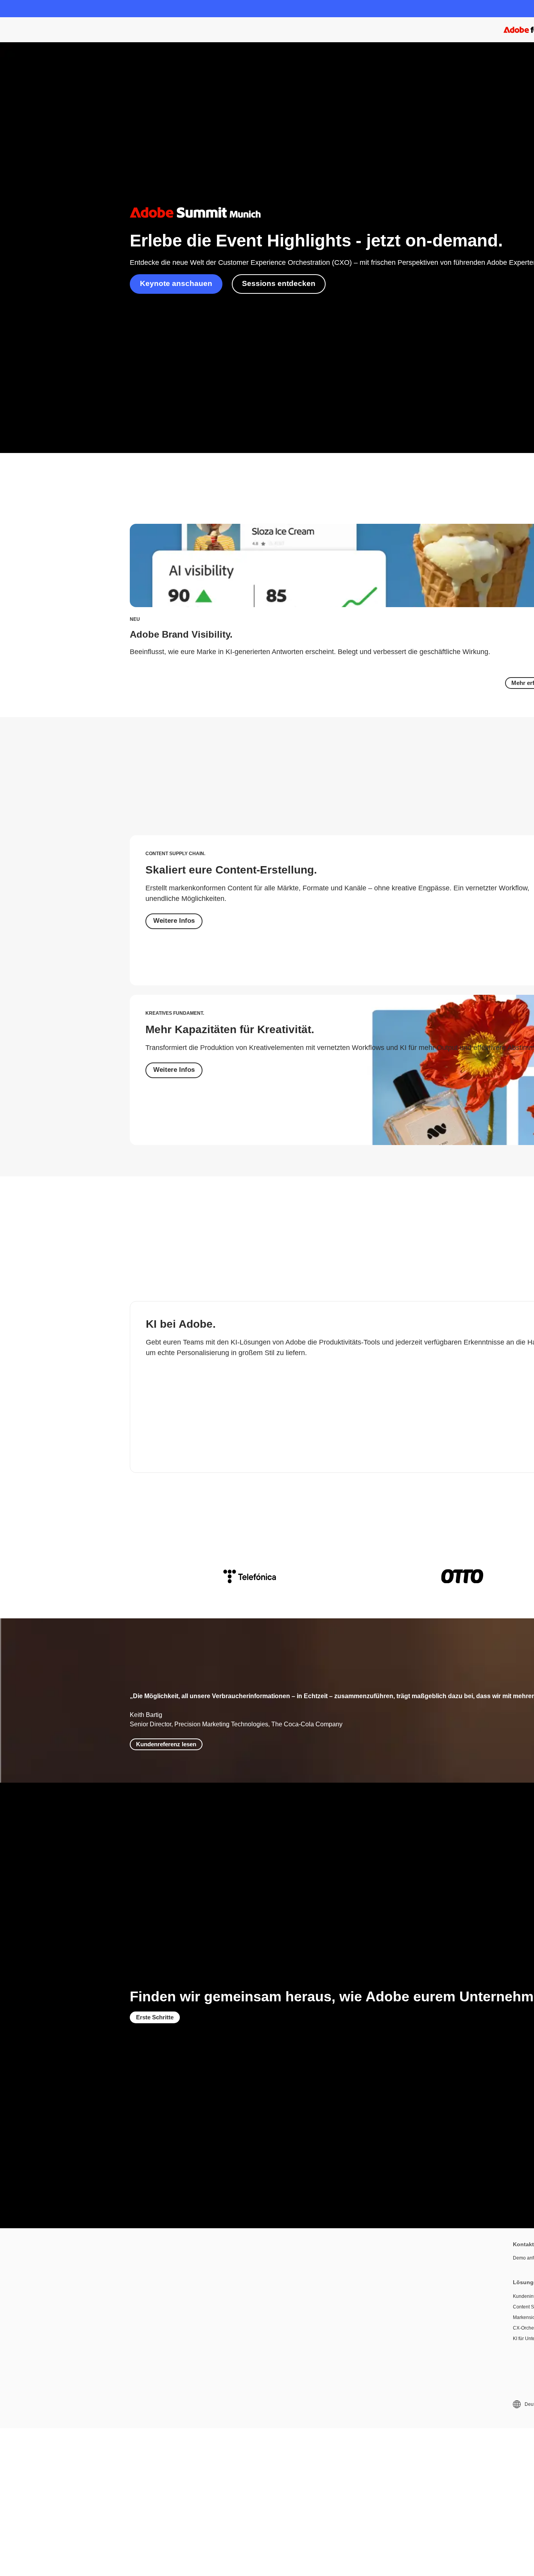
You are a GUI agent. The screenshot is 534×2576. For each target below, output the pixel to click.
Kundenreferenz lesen (166, 1744)
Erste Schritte (155, 2017)
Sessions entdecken (279, 283)
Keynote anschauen (176, 283)
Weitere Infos (174, 921)
